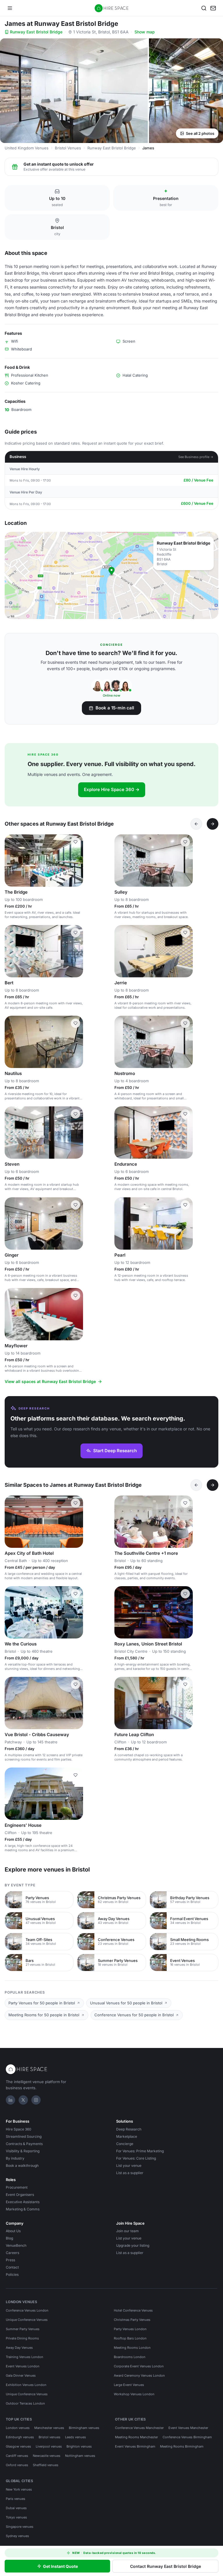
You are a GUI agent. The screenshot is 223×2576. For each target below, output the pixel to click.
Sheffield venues (46, 2465)
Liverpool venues (49, 2446)
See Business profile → (196, 457)
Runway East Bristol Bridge (36, 32)
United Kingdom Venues (27, 148)
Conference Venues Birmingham (187, 2437)
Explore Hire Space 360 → (112, 789)
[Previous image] (12, 861)
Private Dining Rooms (22, 2338)
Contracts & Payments (24, 2144)
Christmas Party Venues (132, 2320)
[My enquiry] (213, 8)
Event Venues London (23, 2366)
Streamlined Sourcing (24, 2136)
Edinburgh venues (20, 2437)
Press (10, 2260)
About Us (13, 2231)
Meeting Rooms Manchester (136, 2437)
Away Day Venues (19, 2348)
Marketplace (127, 2136)
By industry (15, 2158)
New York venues (19, 2489)
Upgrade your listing (133, 2245)
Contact (12, 2267)
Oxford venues (17, 2465)
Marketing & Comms (23, 2209)
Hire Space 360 (19, 2129)
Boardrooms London (130, 2357)
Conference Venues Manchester (139, 2428)
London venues (18, 2428)
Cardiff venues (17, 2456)
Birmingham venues (84, 2428)
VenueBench (16, 2245)
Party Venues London (130, 2329)
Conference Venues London (27, 2310)
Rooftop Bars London (130, 2338)
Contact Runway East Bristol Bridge (166, 2566)
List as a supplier (130, 2173)
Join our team (127, 2231)
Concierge (125, 2144)
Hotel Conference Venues (133, 2310)
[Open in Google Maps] (111, 575)
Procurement (17, 2187)
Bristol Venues (68, 148)
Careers (12, 2253)
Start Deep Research (115, 1451)
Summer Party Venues (23, 2329)
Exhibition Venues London (26, 2385)
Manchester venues (49, 2428)
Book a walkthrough (22, 2166)
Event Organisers (20, 2195)
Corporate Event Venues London (139, 2366)
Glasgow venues (18, 2446)
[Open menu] (10, 8)
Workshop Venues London (134, 2394)
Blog (9, 2238)
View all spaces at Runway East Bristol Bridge (50, 1381)
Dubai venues (16, 2508)
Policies (12, 2274)
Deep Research (129, 2129)
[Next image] (76, 861)
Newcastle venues (47, 2456)
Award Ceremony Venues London (139, 2375)
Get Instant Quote (60, 2566)
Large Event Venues (129, 2385)
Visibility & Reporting (23, 2151)
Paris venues (16, 2499)
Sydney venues (17, 2536)
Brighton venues (79, 2446)
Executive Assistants (23, 2202)
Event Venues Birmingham (135, 2446)
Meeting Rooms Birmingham (182, 2446)
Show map (145, 32)
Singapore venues (20, 2527)
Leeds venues (75, 2437)
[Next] (213, 824)
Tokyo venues (16, 2517)
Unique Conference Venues (27, 2320)
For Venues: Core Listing (136, 2158)
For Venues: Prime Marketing (140, 2151)
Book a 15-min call (115, 708)
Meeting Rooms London (132, 2348)
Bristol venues (50, 2437)
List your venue (129, 2166)
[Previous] (196, 824)
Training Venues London (25, 2357)
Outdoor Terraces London (25, 2403)
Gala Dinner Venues (21, 2375)
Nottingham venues (80, 2456)
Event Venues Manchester (188, 2428)
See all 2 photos (200, 133)
